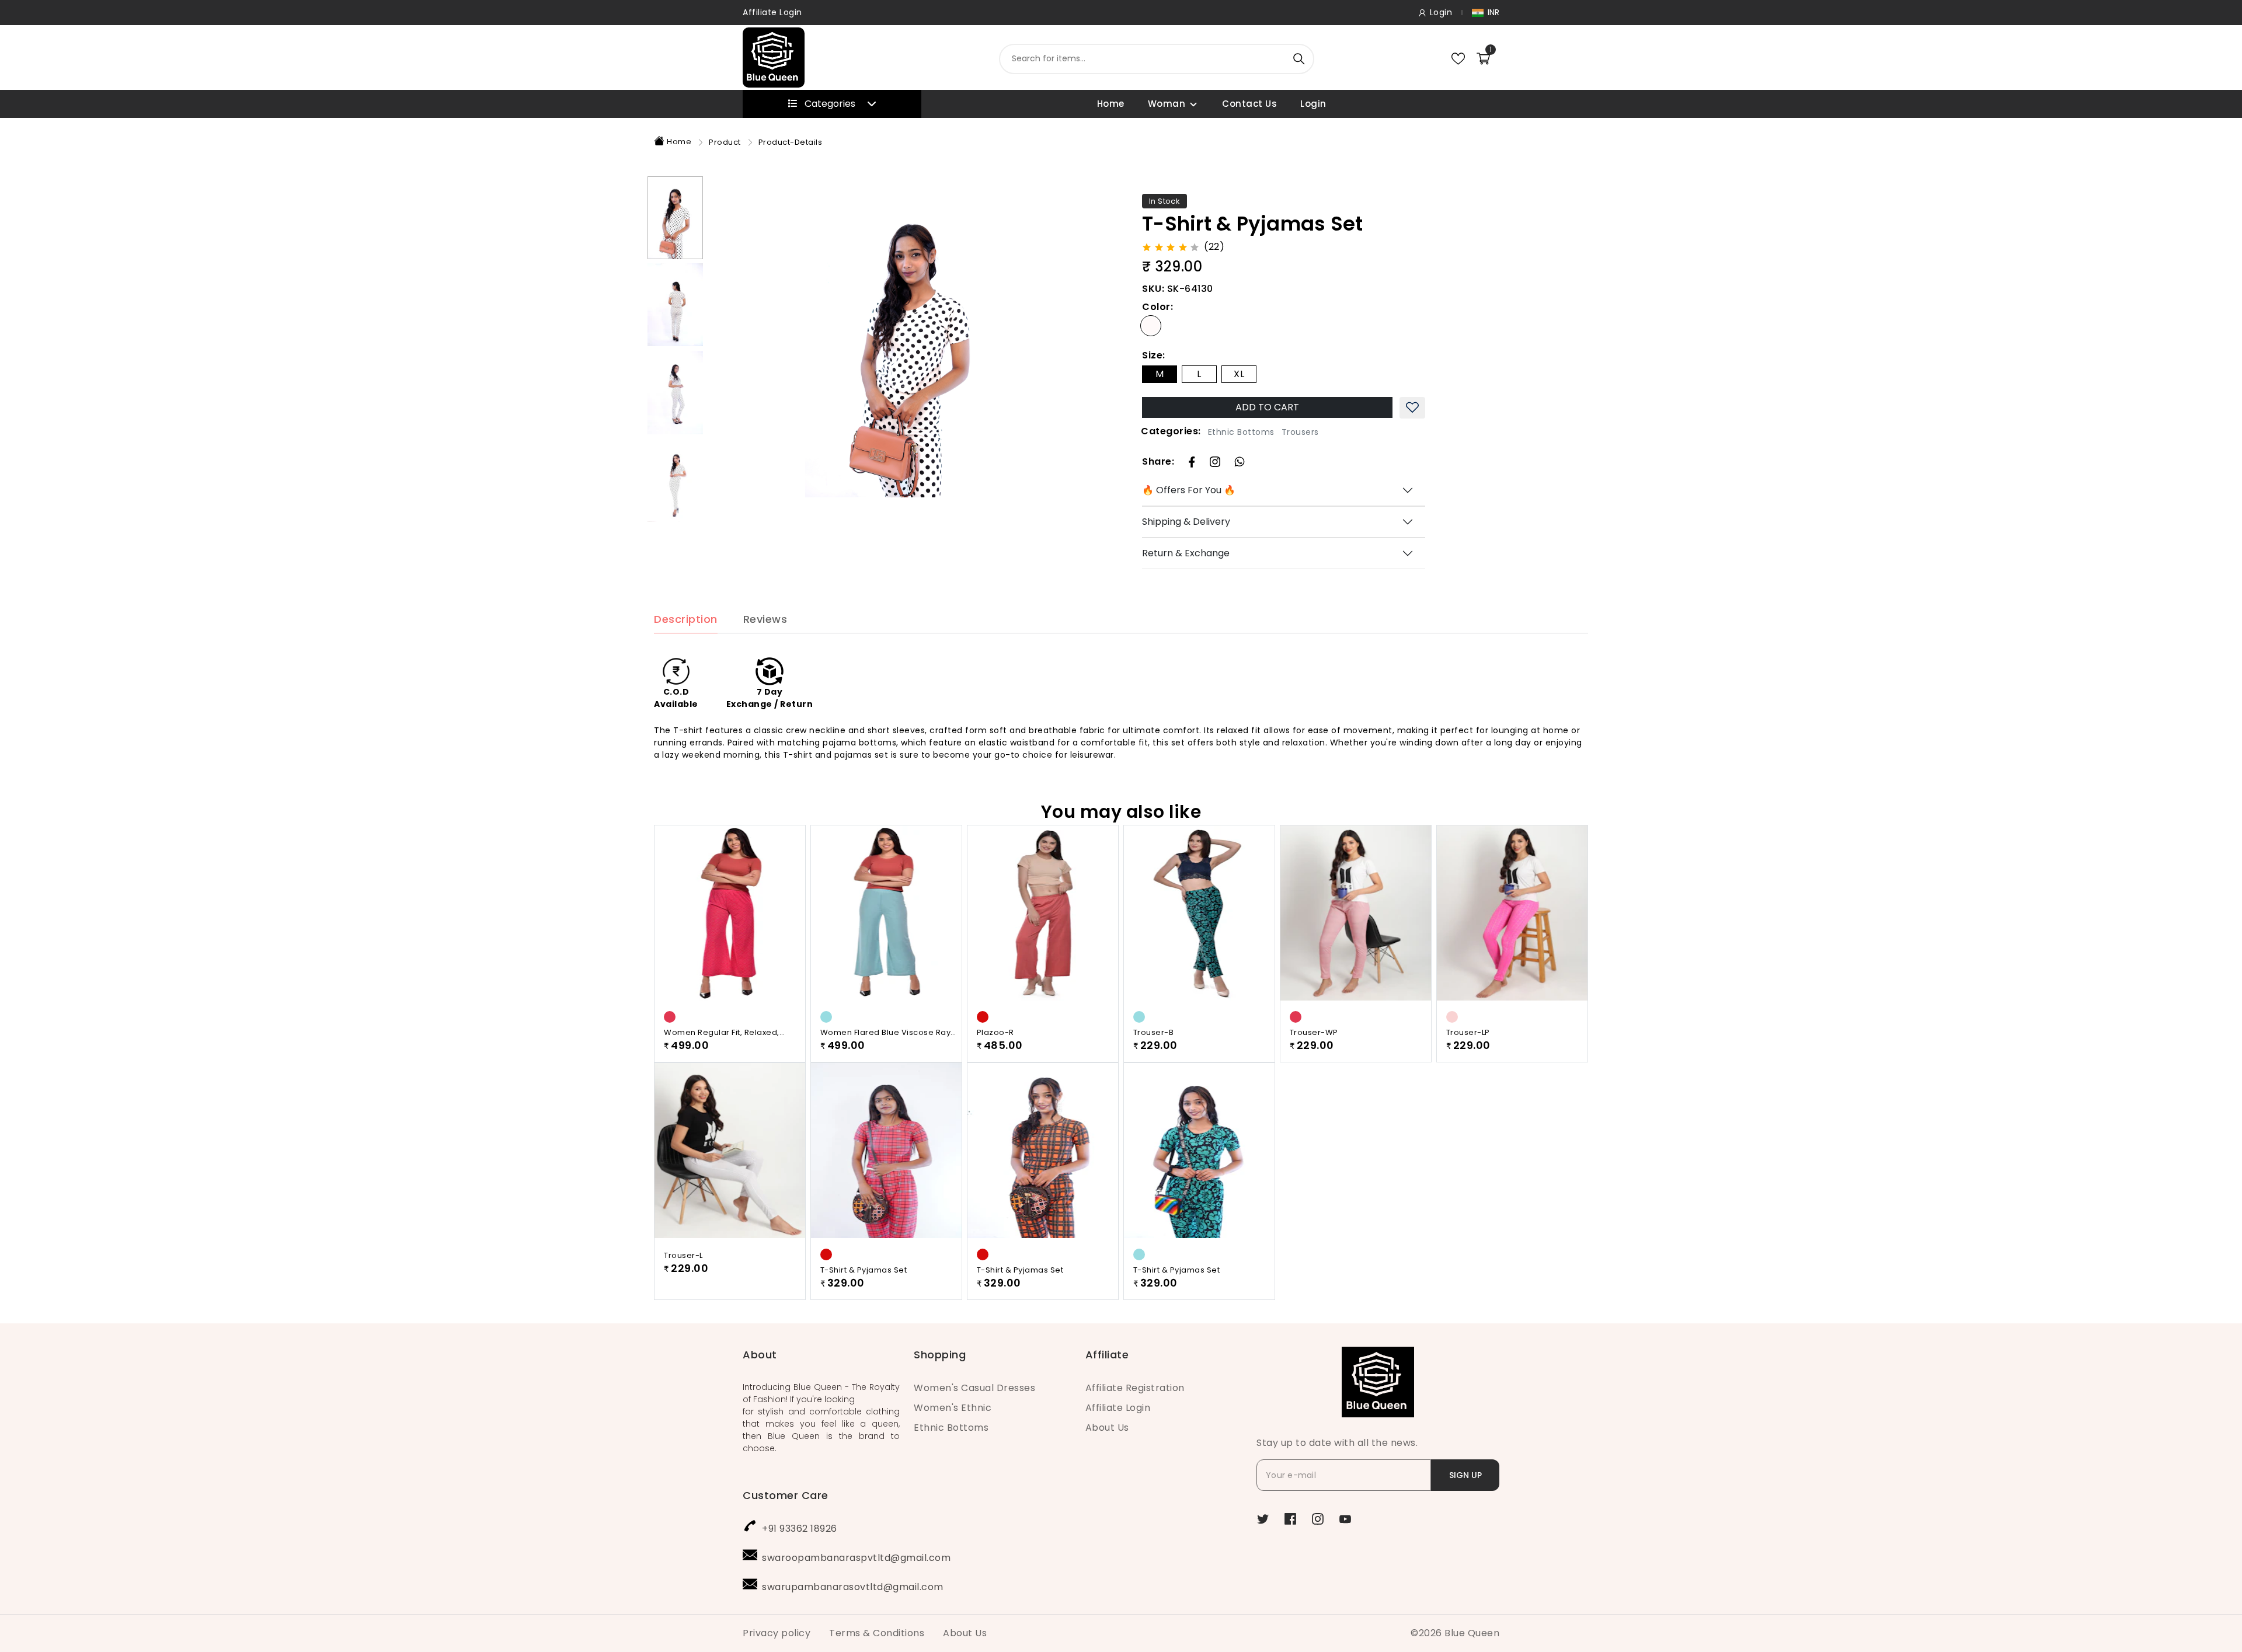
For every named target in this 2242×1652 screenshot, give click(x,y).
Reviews (765, 620)
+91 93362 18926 (800, 1529)
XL (1239, 374)
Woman (1167, 104)
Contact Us (1249, 104)
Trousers (1300, 432)
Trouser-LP (1468, 1032)
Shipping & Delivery (1186, 522)
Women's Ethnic (953, 1408)
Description (686, 620)
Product (725, 142)
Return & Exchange (1186, 553)
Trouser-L (683, 1255)
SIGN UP (1465, 1475)
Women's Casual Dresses (974, 1388)
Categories (830, 104)
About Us (1107, 1428)
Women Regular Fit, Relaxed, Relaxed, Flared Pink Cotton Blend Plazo (732, 1033)
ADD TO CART (1267, 407)
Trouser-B (1154, 1032)
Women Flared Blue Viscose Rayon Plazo (891, 1033)
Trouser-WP (1314, 1032)
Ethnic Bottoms (1241, 432)
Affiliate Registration (1135, 1388)
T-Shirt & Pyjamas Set (864, 1270)
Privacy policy (777, 1633)
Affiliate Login (772, 12)
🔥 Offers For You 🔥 (1189, 490)
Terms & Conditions (877, 1633)
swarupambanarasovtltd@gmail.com (853, 1587)
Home (1111, 104)
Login (1313, 104)
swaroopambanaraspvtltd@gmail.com (856, 1558)
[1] (1483, 58)
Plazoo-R (995, 1032)
